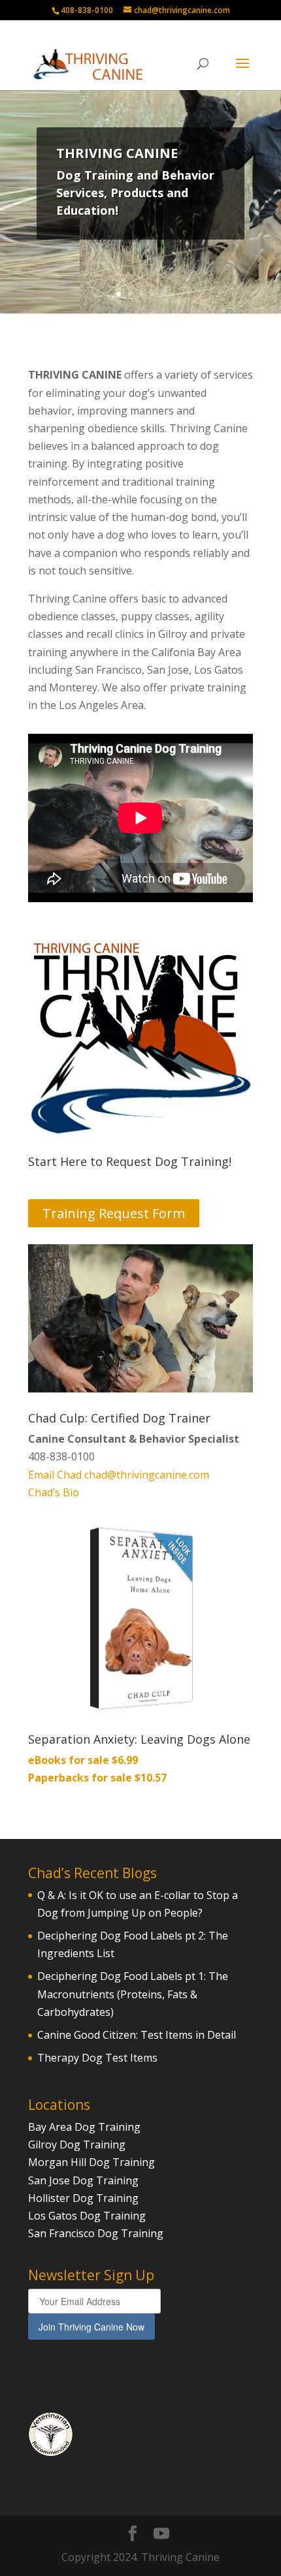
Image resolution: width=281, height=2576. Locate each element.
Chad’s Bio (54, 1492)
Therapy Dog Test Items (97, 2058)
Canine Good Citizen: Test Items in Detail (137, 2035)
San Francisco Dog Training (96, 2233)
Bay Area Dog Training (84, 2127)
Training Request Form (114, 1213)
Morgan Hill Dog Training (91, 2162)
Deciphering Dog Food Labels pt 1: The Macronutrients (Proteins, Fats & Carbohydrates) (133, 1994)
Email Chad (55, 1475)
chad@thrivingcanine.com (147, 1475)
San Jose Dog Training (83, 2180)
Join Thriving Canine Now (91, 2327)
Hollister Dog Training (83, 2198)
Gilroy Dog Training (77, 2144)
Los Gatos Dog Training (87, 2216)
